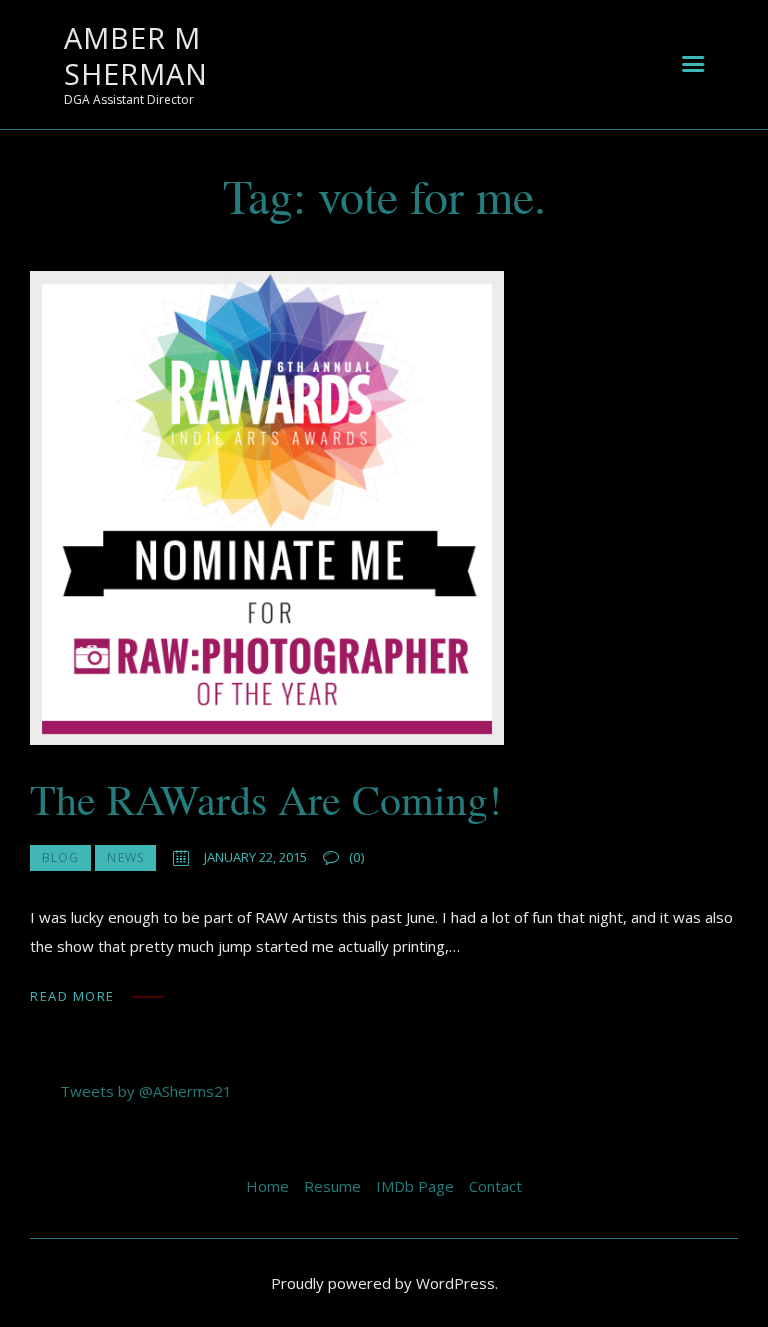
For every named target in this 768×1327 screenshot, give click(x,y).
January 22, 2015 (255, 857)
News (125, 857)
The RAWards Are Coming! (266, 800)
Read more (72, 996)
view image (267, 508)
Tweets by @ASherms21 (146, 1091)
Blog (60, 857)
